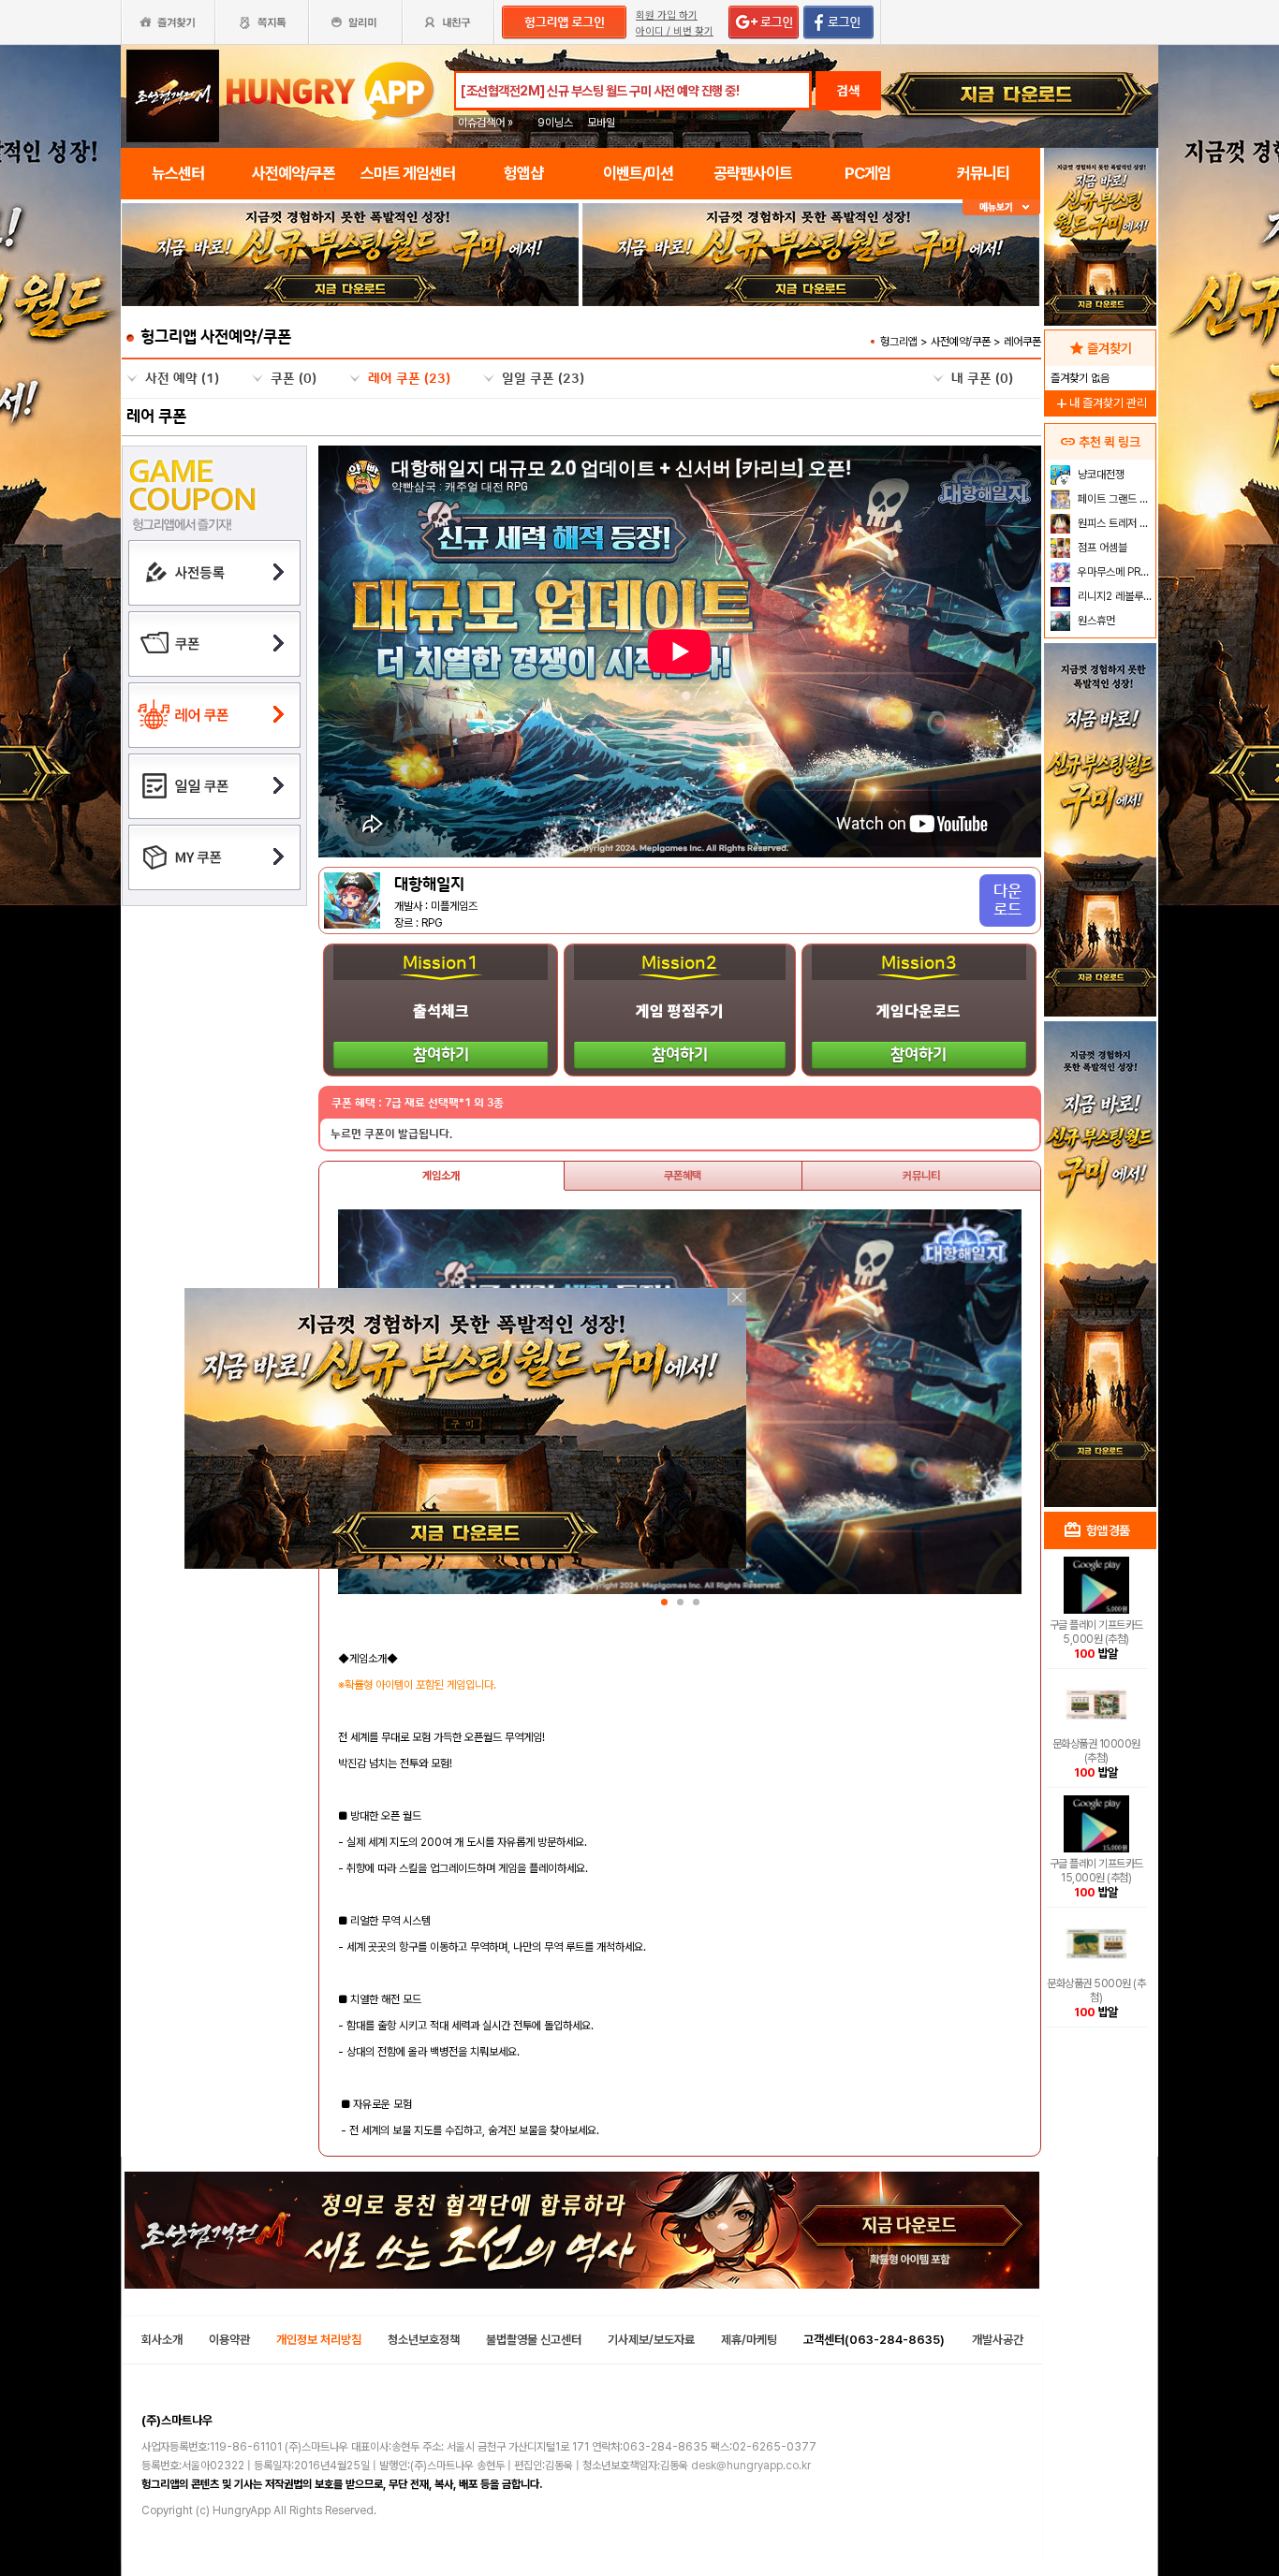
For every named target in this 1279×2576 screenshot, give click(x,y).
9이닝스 (555, 123)
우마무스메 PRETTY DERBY (1115, 572)
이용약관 (229, 2340)
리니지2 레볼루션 (1114, 596)
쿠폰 (294, 379)
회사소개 (162, 2340)
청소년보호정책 (424, 2340)
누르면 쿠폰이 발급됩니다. (391, 1134)
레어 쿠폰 (409, 379)
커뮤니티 (921, 1176)
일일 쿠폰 (543, 379)
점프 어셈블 (1101, 548)
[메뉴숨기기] (1001, 207)
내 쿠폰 (982, 379)
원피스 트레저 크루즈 (1115, 523)
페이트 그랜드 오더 (1115, 499)
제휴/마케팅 (749, 2340)
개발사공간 (998, 2340)
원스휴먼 (1095, 621)
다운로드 (1007, 900)
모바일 (601, 123)
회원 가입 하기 (667, 15)
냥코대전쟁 (1100, 475)
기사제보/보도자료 (651, 2340)
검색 (848, 91)
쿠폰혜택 (683, 1176)
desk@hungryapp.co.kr (751, 2466)
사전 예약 (182, 379)
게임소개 (441, 1176)
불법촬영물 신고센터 (534, 2340)
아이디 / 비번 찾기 (675, 31)
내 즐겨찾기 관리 (1100, 403)
